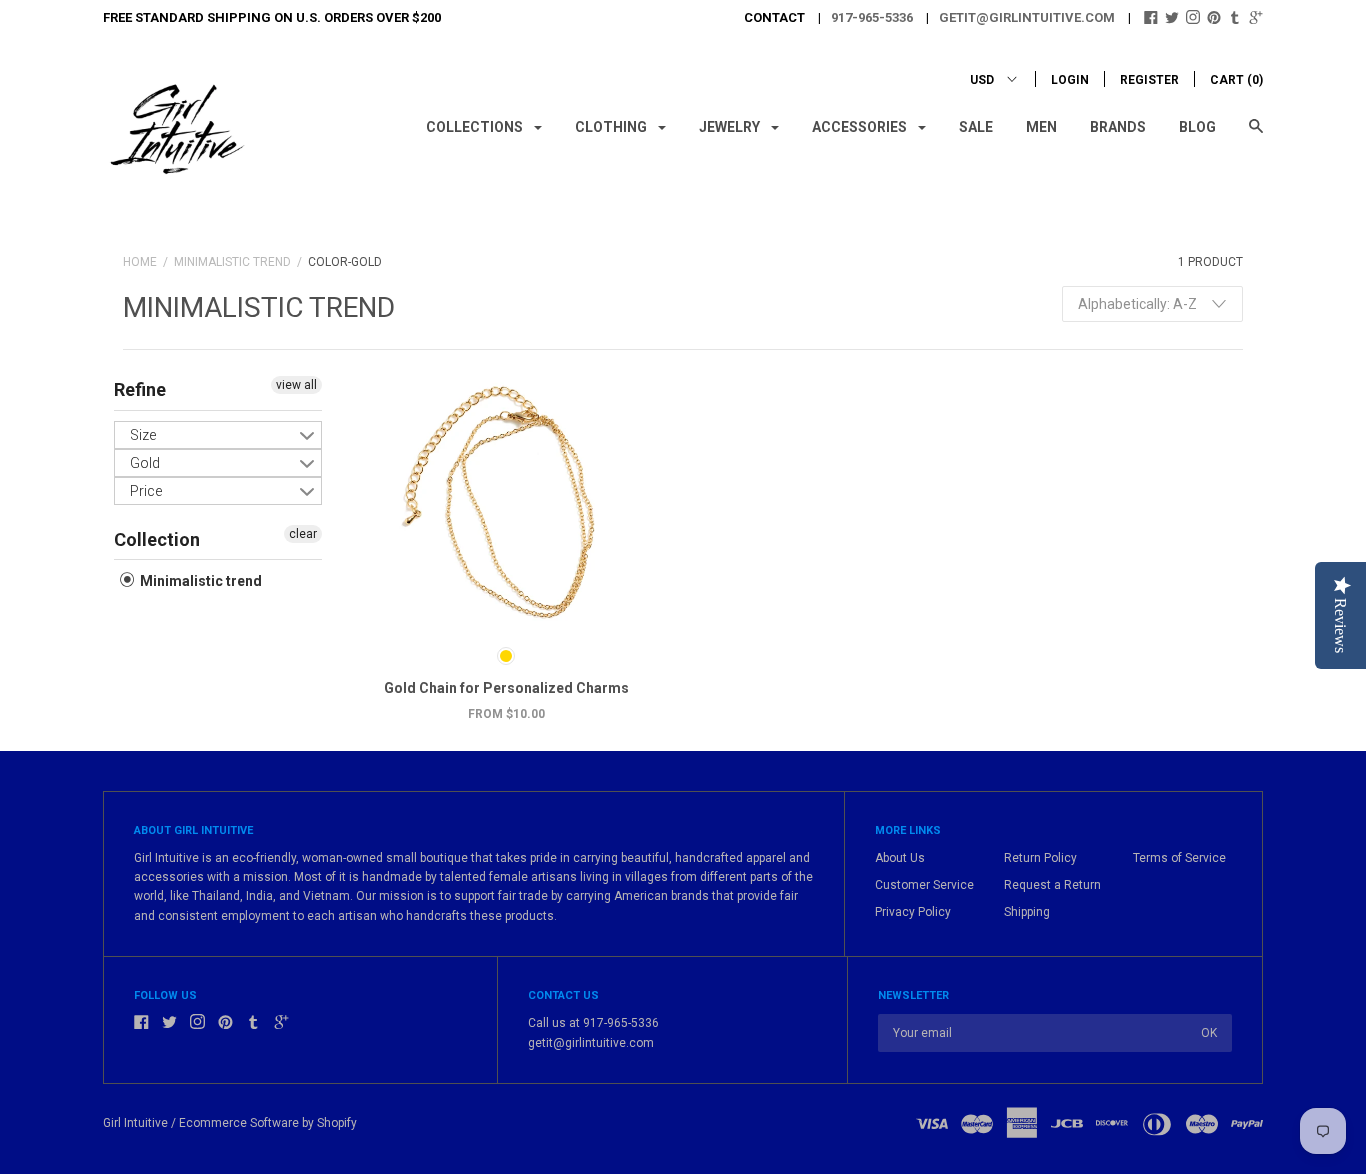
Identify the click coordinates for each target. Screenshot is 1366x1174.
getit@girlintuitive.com (1027, 17)
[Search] (1256, 135)
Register (1149, 80)
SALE (976, 127)
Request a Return (1052, 885)
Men (1041, 127)
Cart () (1236, 80)
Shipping (1027, 912)
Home (140, 262)
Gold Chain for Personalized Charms (506, 688)
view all (296, 385)
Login (1070, 80)
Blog (1197, 127)
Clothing (612, 127)
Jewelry (731, 127)
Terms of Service (1179, 858)
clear (303, 534)
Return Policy (1040, 858)
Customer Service (924, 885)
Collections (476, 127)
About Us (900, 858)
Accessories (861, 127)
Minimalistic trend (232, 262)
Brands (1118, 127)
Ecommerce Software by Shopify (268, 1123)
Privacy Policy (913, 912)
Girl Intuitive (135, 1123)
